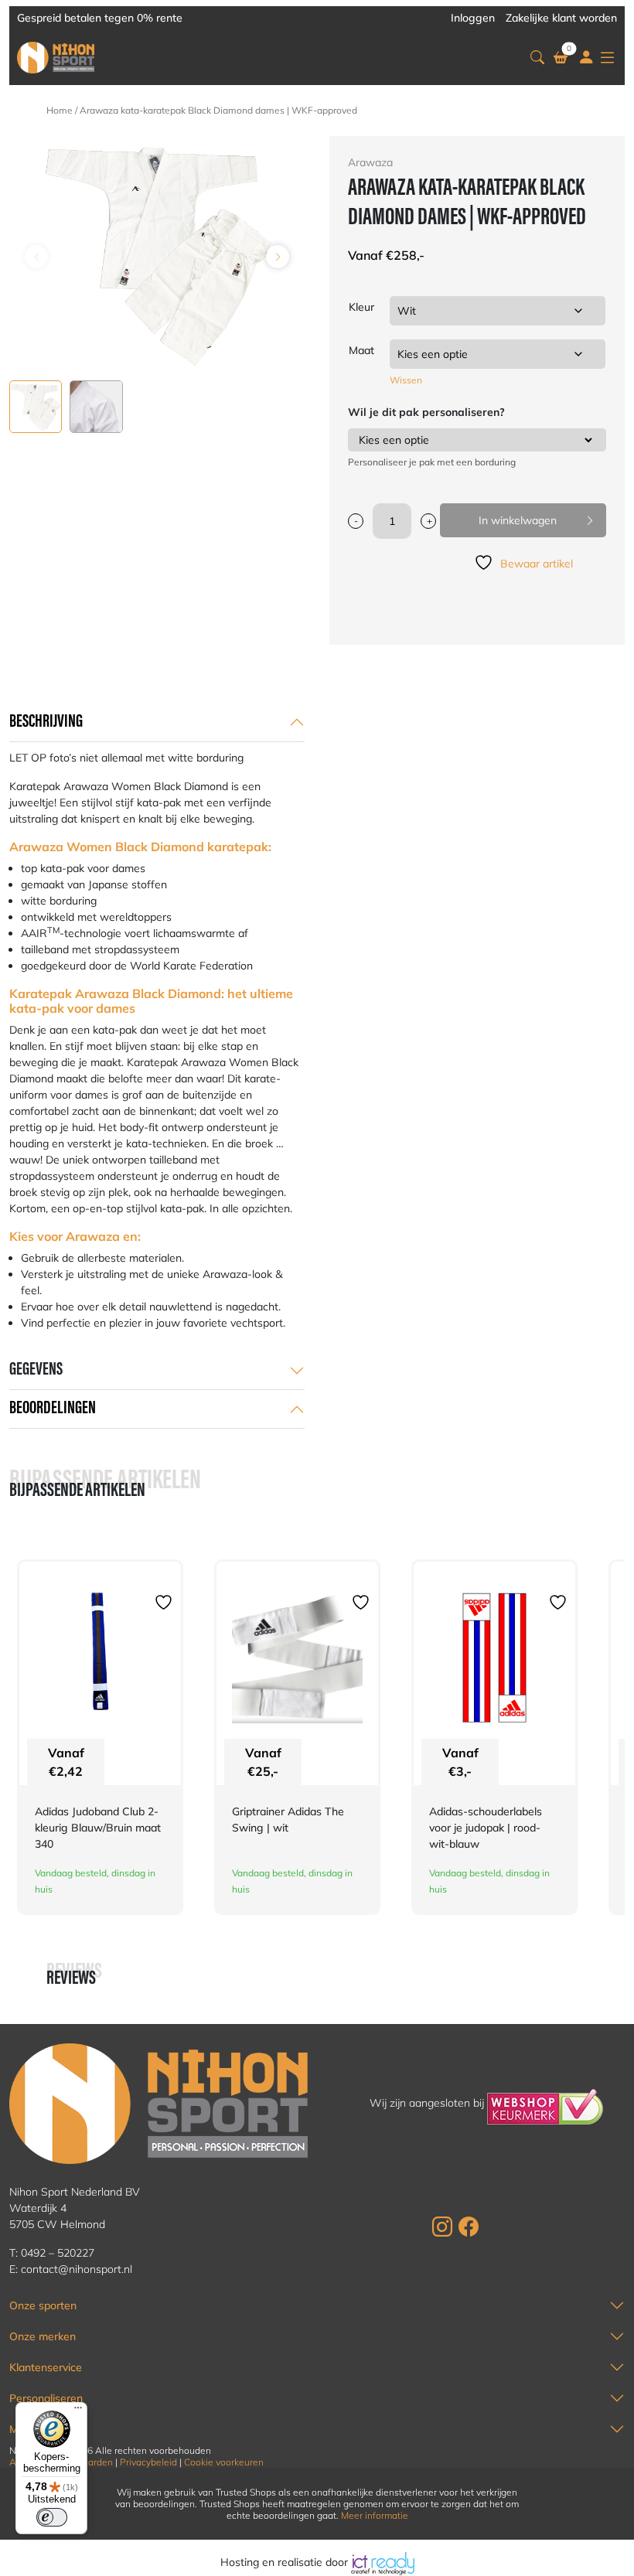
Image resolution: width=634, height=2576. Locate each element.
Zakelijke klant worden (561, 18)
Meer (22, 2429)
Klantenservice (46, 2367)
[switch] (52, 2517)
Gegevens (36, 1370)
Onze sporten (43, 2305)
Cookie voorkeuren (224, 2462)
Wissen (406, 380)
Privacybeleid (148, 2462)
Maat (361, 350)
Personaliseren (46, 2398)
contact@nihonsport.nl (77, 2269)
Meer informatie (375, 2515)
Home (60, 110)
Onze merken (43, 2336)
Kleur (361, 307)
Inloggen (473, 18)
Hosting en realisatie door (286, 2562)
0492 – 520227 (58, 2253)
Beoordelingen (53, 1409)
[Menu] (78, 2411)
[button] (537, 58)
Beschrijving (46, 722)
